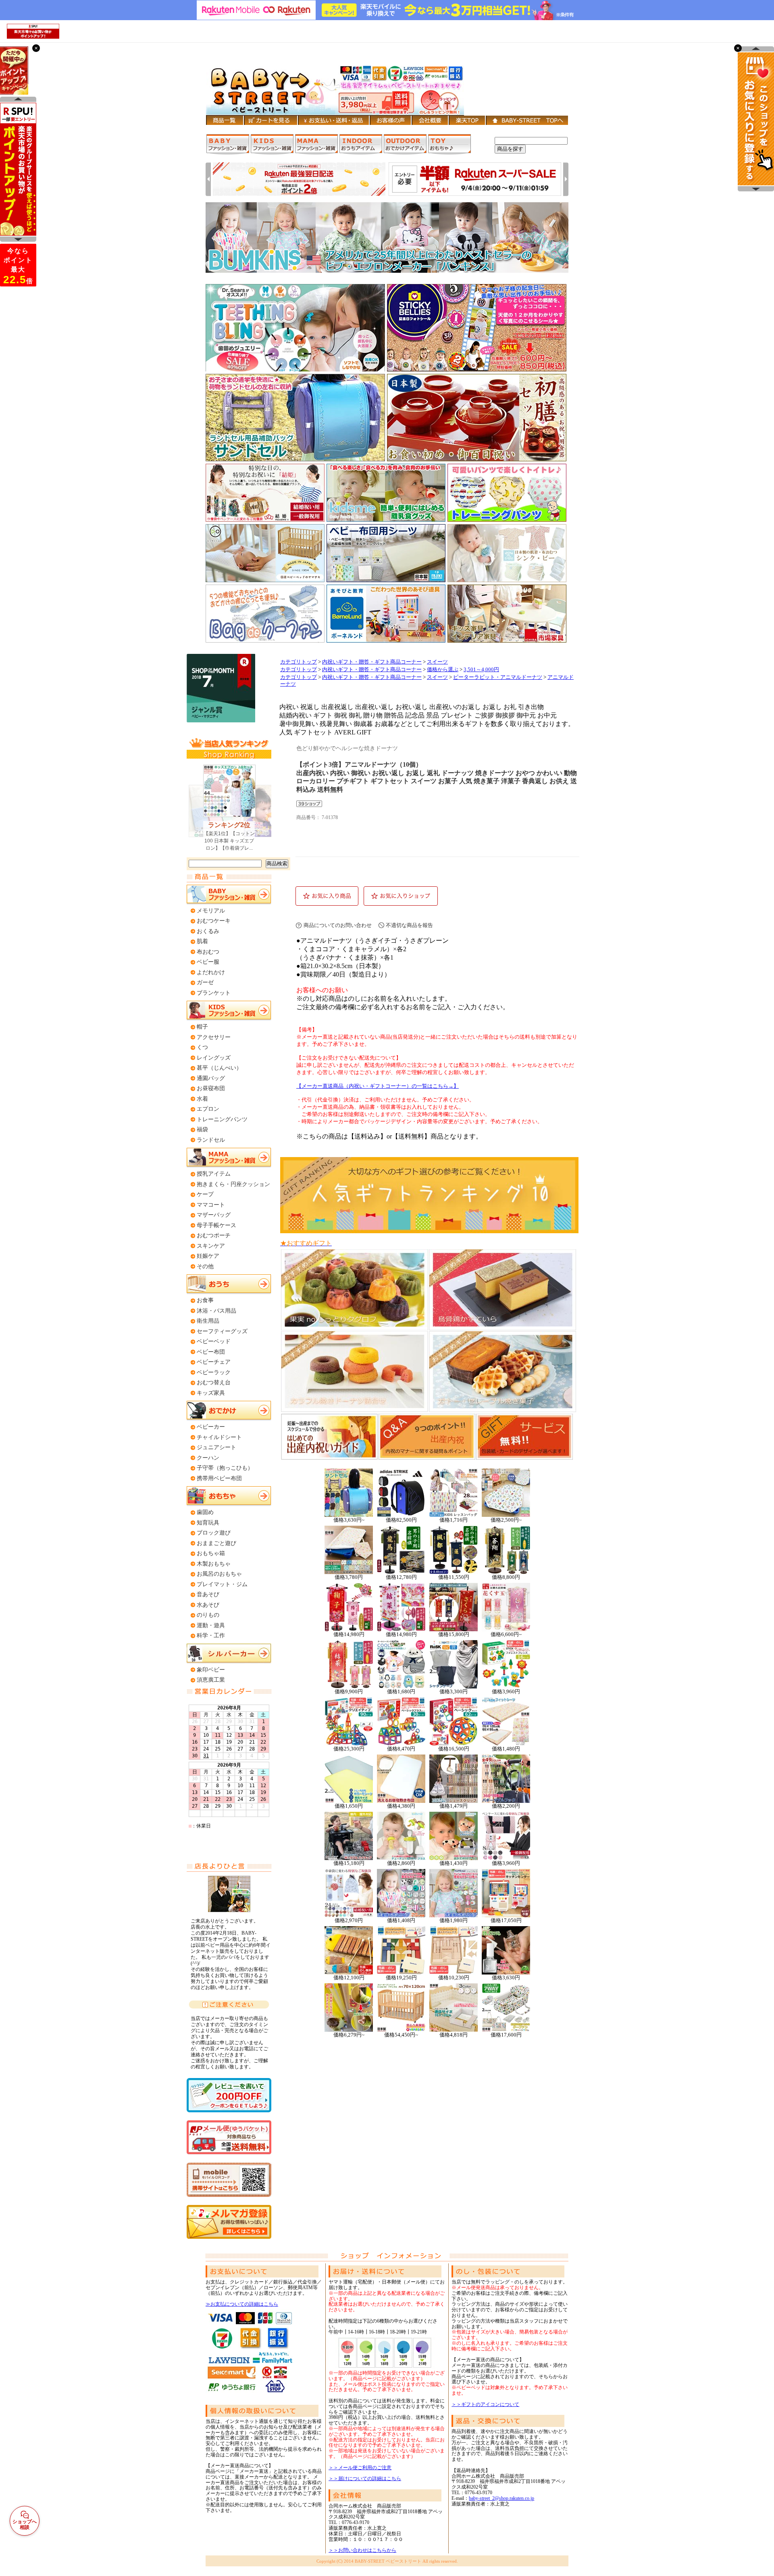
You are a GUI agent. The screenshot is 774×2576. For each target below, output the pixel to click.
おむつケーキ (214, 921)
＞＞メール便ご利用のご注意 (360, 2468)
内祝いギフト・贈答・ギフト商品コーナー (372, 662)
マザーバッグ (214, 1215)
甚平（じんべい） (219, 1068)
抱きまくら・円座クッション (233, 1184)
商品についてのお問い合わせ (338, 925)
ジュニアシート (216, 1447)
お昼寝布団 (211, 1088)
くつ (202, 1047)
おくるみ (208, 931)
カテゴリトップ (299, 662)
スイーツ (437, 662)
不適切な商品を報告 (409, 925)
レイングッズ (214, 1058)
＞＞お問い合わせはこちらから (362, 2550)
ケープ (205, 1194)
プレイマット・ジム (222, 1584)
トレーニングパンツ (222, 1119)
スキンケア (211, 1246)
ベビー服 (208, 962)
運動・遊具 (211, 1625)
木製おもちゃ (214, 1564)
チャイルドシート (219, 1437)
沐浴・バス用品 (216, 1311)
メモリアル (211, 911)
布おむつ (208, 952)
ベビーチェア (214, 1362)
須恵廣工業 (211, 1680)
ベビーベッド (214, 1341)
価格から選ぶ (443, 670)
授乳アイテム (214, 1174)
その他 (205, 1266)
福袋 (202, 1129)
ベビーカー (211, 1427)
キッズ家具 (211, 1393)
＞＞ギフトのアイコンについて (485, 2404)
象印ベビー (211, 1670)
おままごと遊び (216, 1543)
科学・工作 (211, 1635)
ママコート (211, 1205)
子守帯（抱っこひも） (225, 1468)
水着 (202, 1099)
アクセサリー (214, 1037)
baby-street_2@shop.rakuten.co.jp (501, 2498)
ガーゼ (205, 982)
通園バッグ (211, 1078)
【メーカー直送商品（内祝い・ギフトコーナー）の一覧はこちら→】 (378, 1086)
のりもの (208, 1615)
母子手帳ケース (216, 1225)
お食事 (205, 1300)
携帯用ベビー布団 (219, 1478)
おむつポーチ (214, 1235)
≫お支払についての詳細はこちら (242, 2304)
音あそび (208, 1594)
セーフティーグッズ (222, 1331)
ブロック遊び (214, 1533)
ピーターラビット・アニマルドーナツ (498, 677)
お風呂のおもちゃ (219, 1574)
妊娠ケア (208, 1256)
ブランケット (214, 993)
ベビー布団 (211, 1352)
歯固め (205, 1512)
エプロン (208, 1109)
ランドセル (211, 1140)
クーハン (208, 1458)
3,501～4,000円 (481, 670)
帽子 (202, 1027)
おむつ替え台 (214, 1382)
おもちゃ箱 (211, 1553)
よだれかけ (211, 972)
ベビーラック (214, 1372)
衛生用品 (208, 1321)
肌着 (202, 941)
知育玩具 (208, 1523)
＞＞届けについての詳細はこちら (365, 2479)
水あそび (208, 1605)
